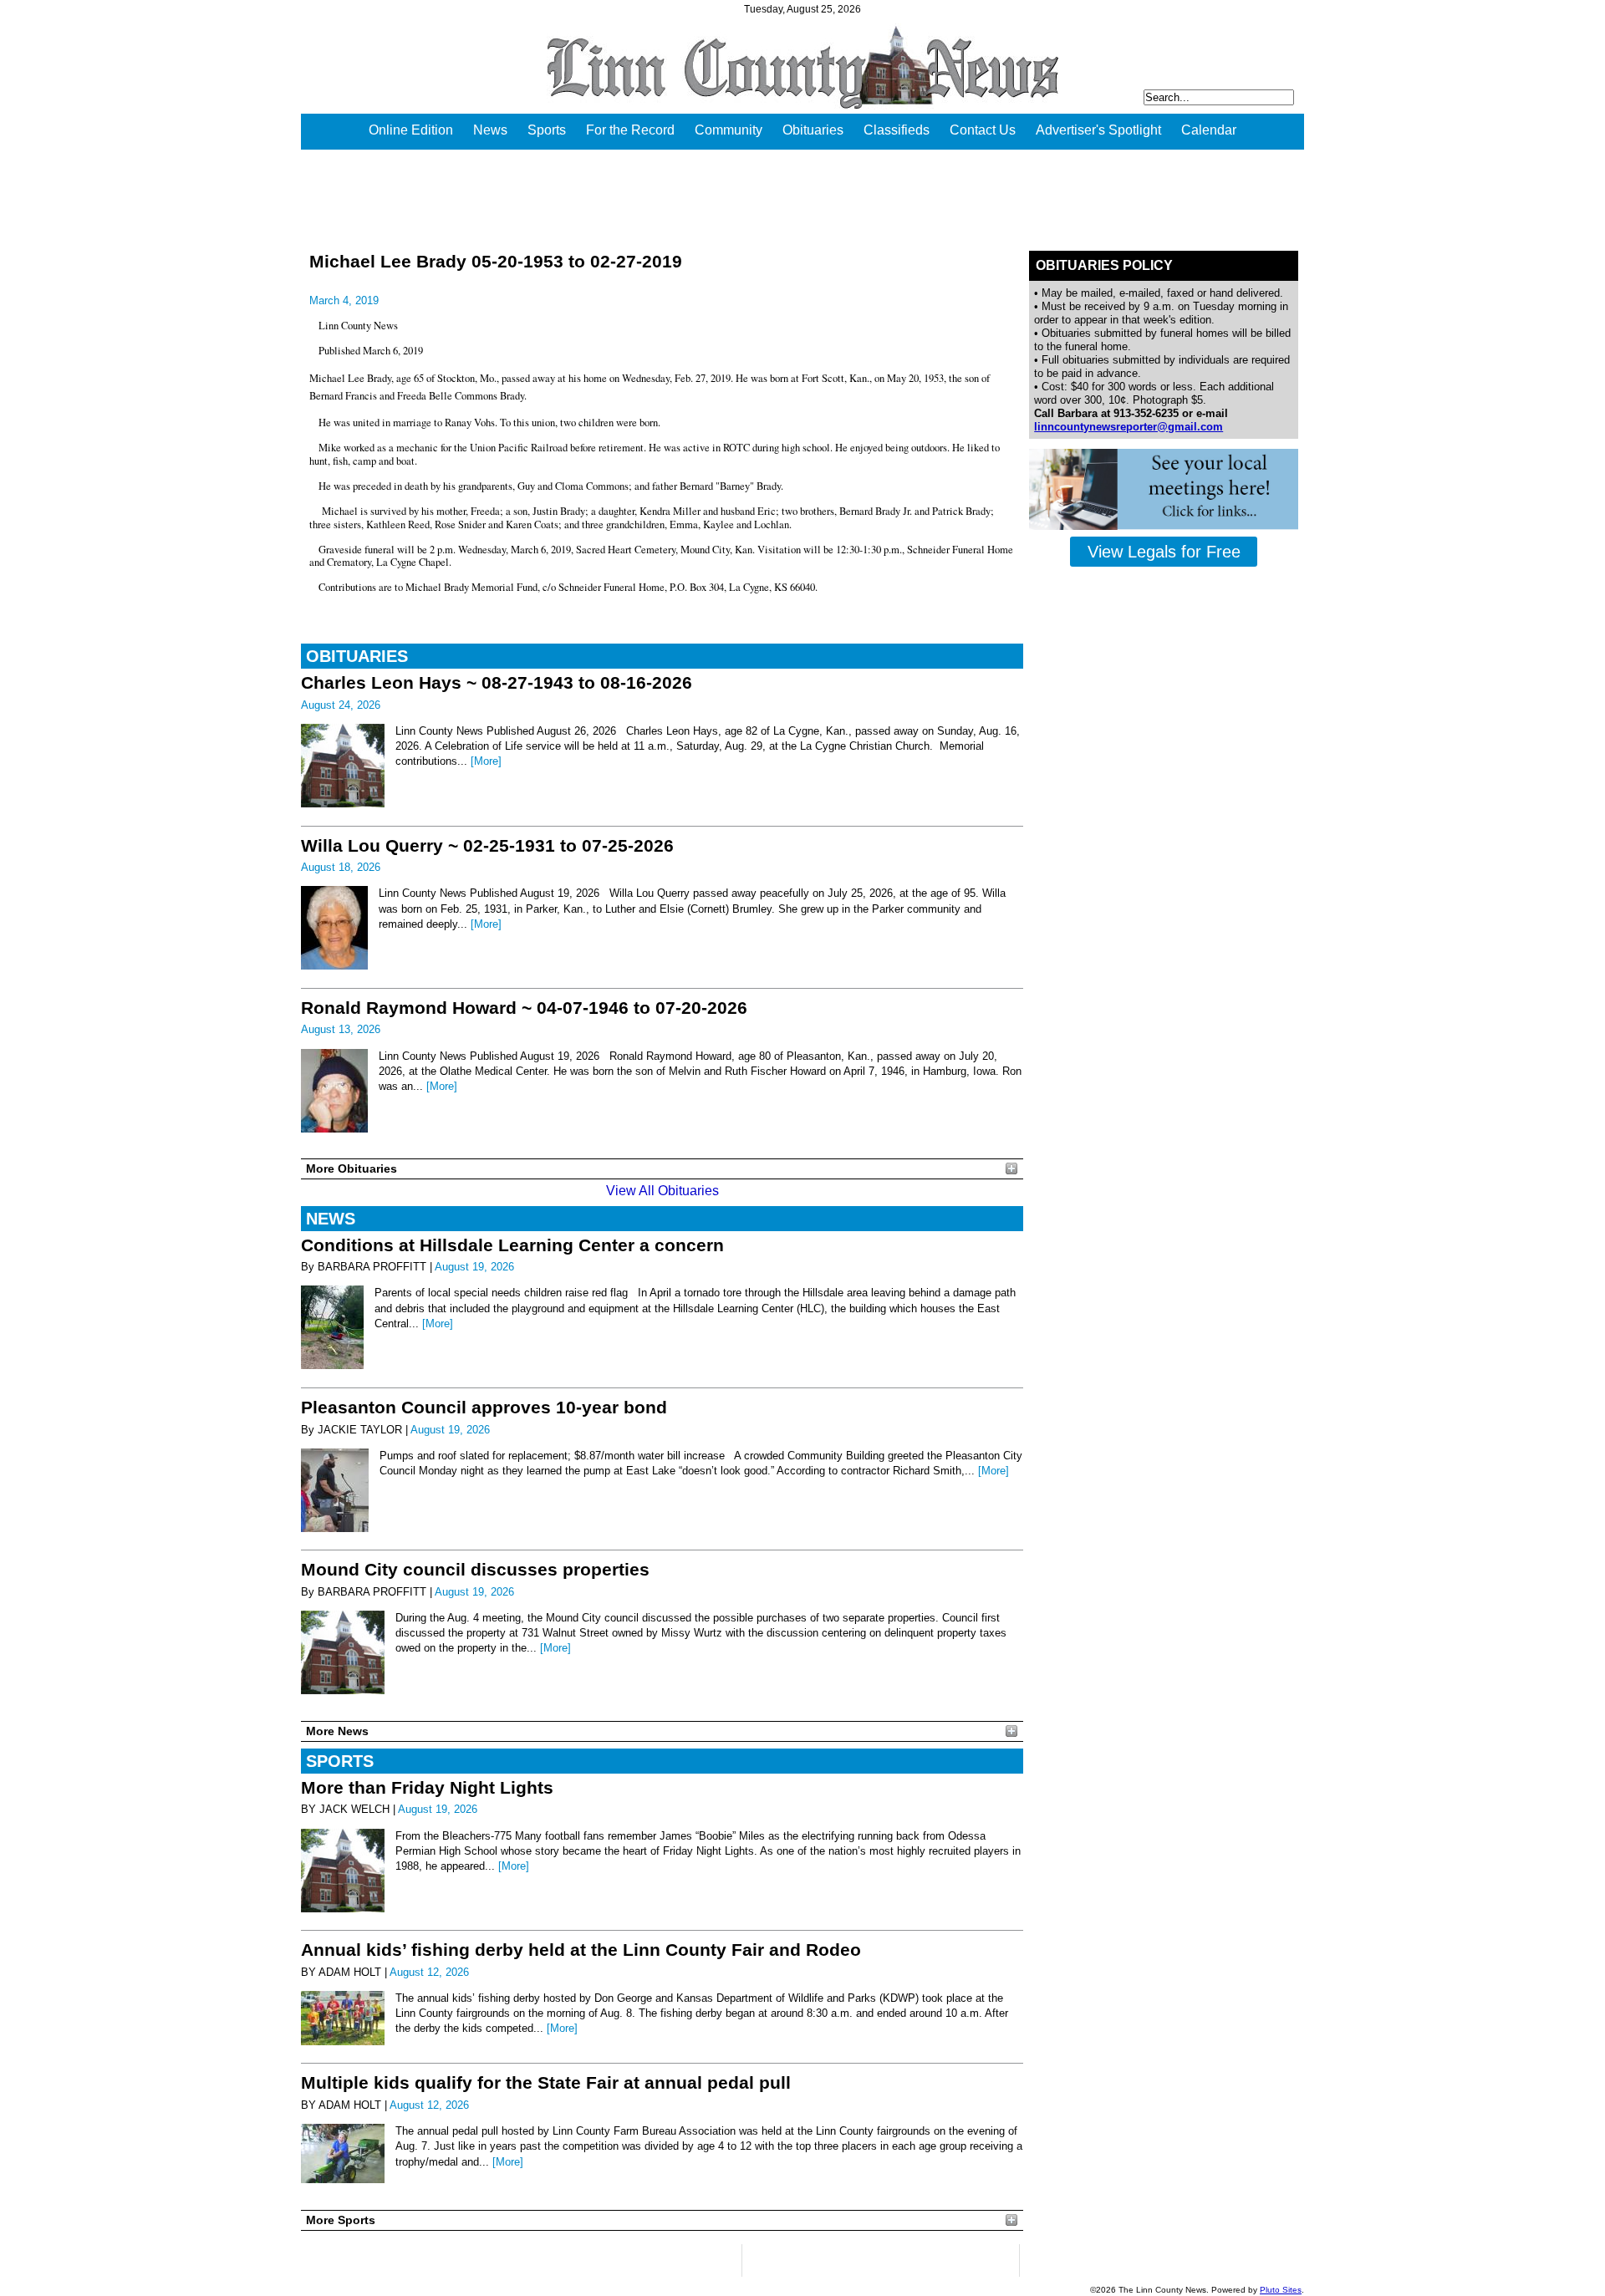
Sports (547, 130)
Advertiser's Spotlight (1098, 130)
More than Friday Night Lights (427, 1787)
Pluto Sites (1281, 2290)
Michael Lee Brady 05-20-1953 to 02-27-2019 (496, 261)
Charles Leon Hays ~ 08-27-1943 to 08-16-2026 (497, 682)
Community (729, 130)
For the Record (630, 130)
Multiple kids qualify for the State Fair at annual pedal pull (546, 2082)
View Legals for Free (1164, 552)
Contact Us (983, 130)
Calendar (1209, 130)
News (490, 130)
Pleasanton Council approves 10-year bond (484, 1407)
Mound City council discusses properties (475, 1569)
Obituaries (813, 130)
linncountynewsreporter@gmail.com (1129, 427)
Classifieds (897, 130)
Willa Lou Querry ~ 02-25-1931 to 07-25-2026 (487, 845)
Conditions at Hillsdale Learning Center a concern (512, 1245)
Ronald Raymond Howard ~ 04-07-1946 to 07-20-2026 (524, 1008)
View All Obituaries (662, 1191)
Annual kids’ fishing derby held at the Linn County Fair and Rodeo (581, 1950)
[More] (486, 761)
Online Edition (411, 130)
